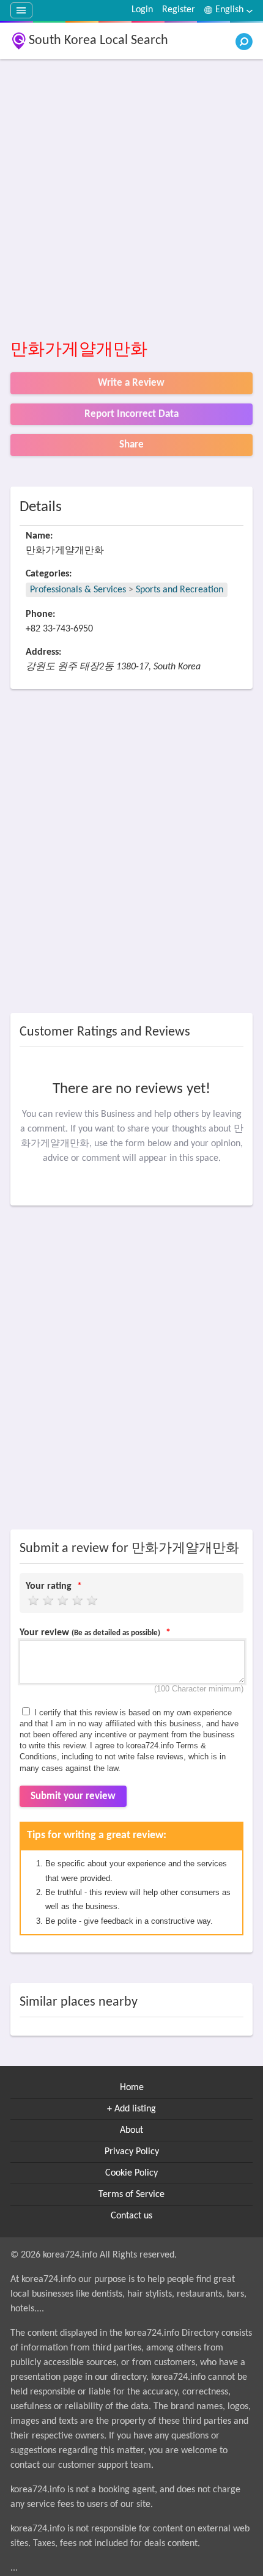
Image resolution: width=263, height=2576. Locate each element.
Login (142, 10)
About (131, 2130)
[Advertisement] (131, 200)
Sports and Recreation (180, 590)
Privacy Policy (132, 2152)
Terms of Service (131, 2195)
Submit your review (73, 1796)
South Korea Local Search (98, 41)
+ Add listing (131, 2109)
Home (132, 2088)
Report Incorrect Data (131, 414)
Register (179, 10)
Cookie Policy (131, 2173)
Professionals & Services (78, 590)
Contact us (131, 2216)
